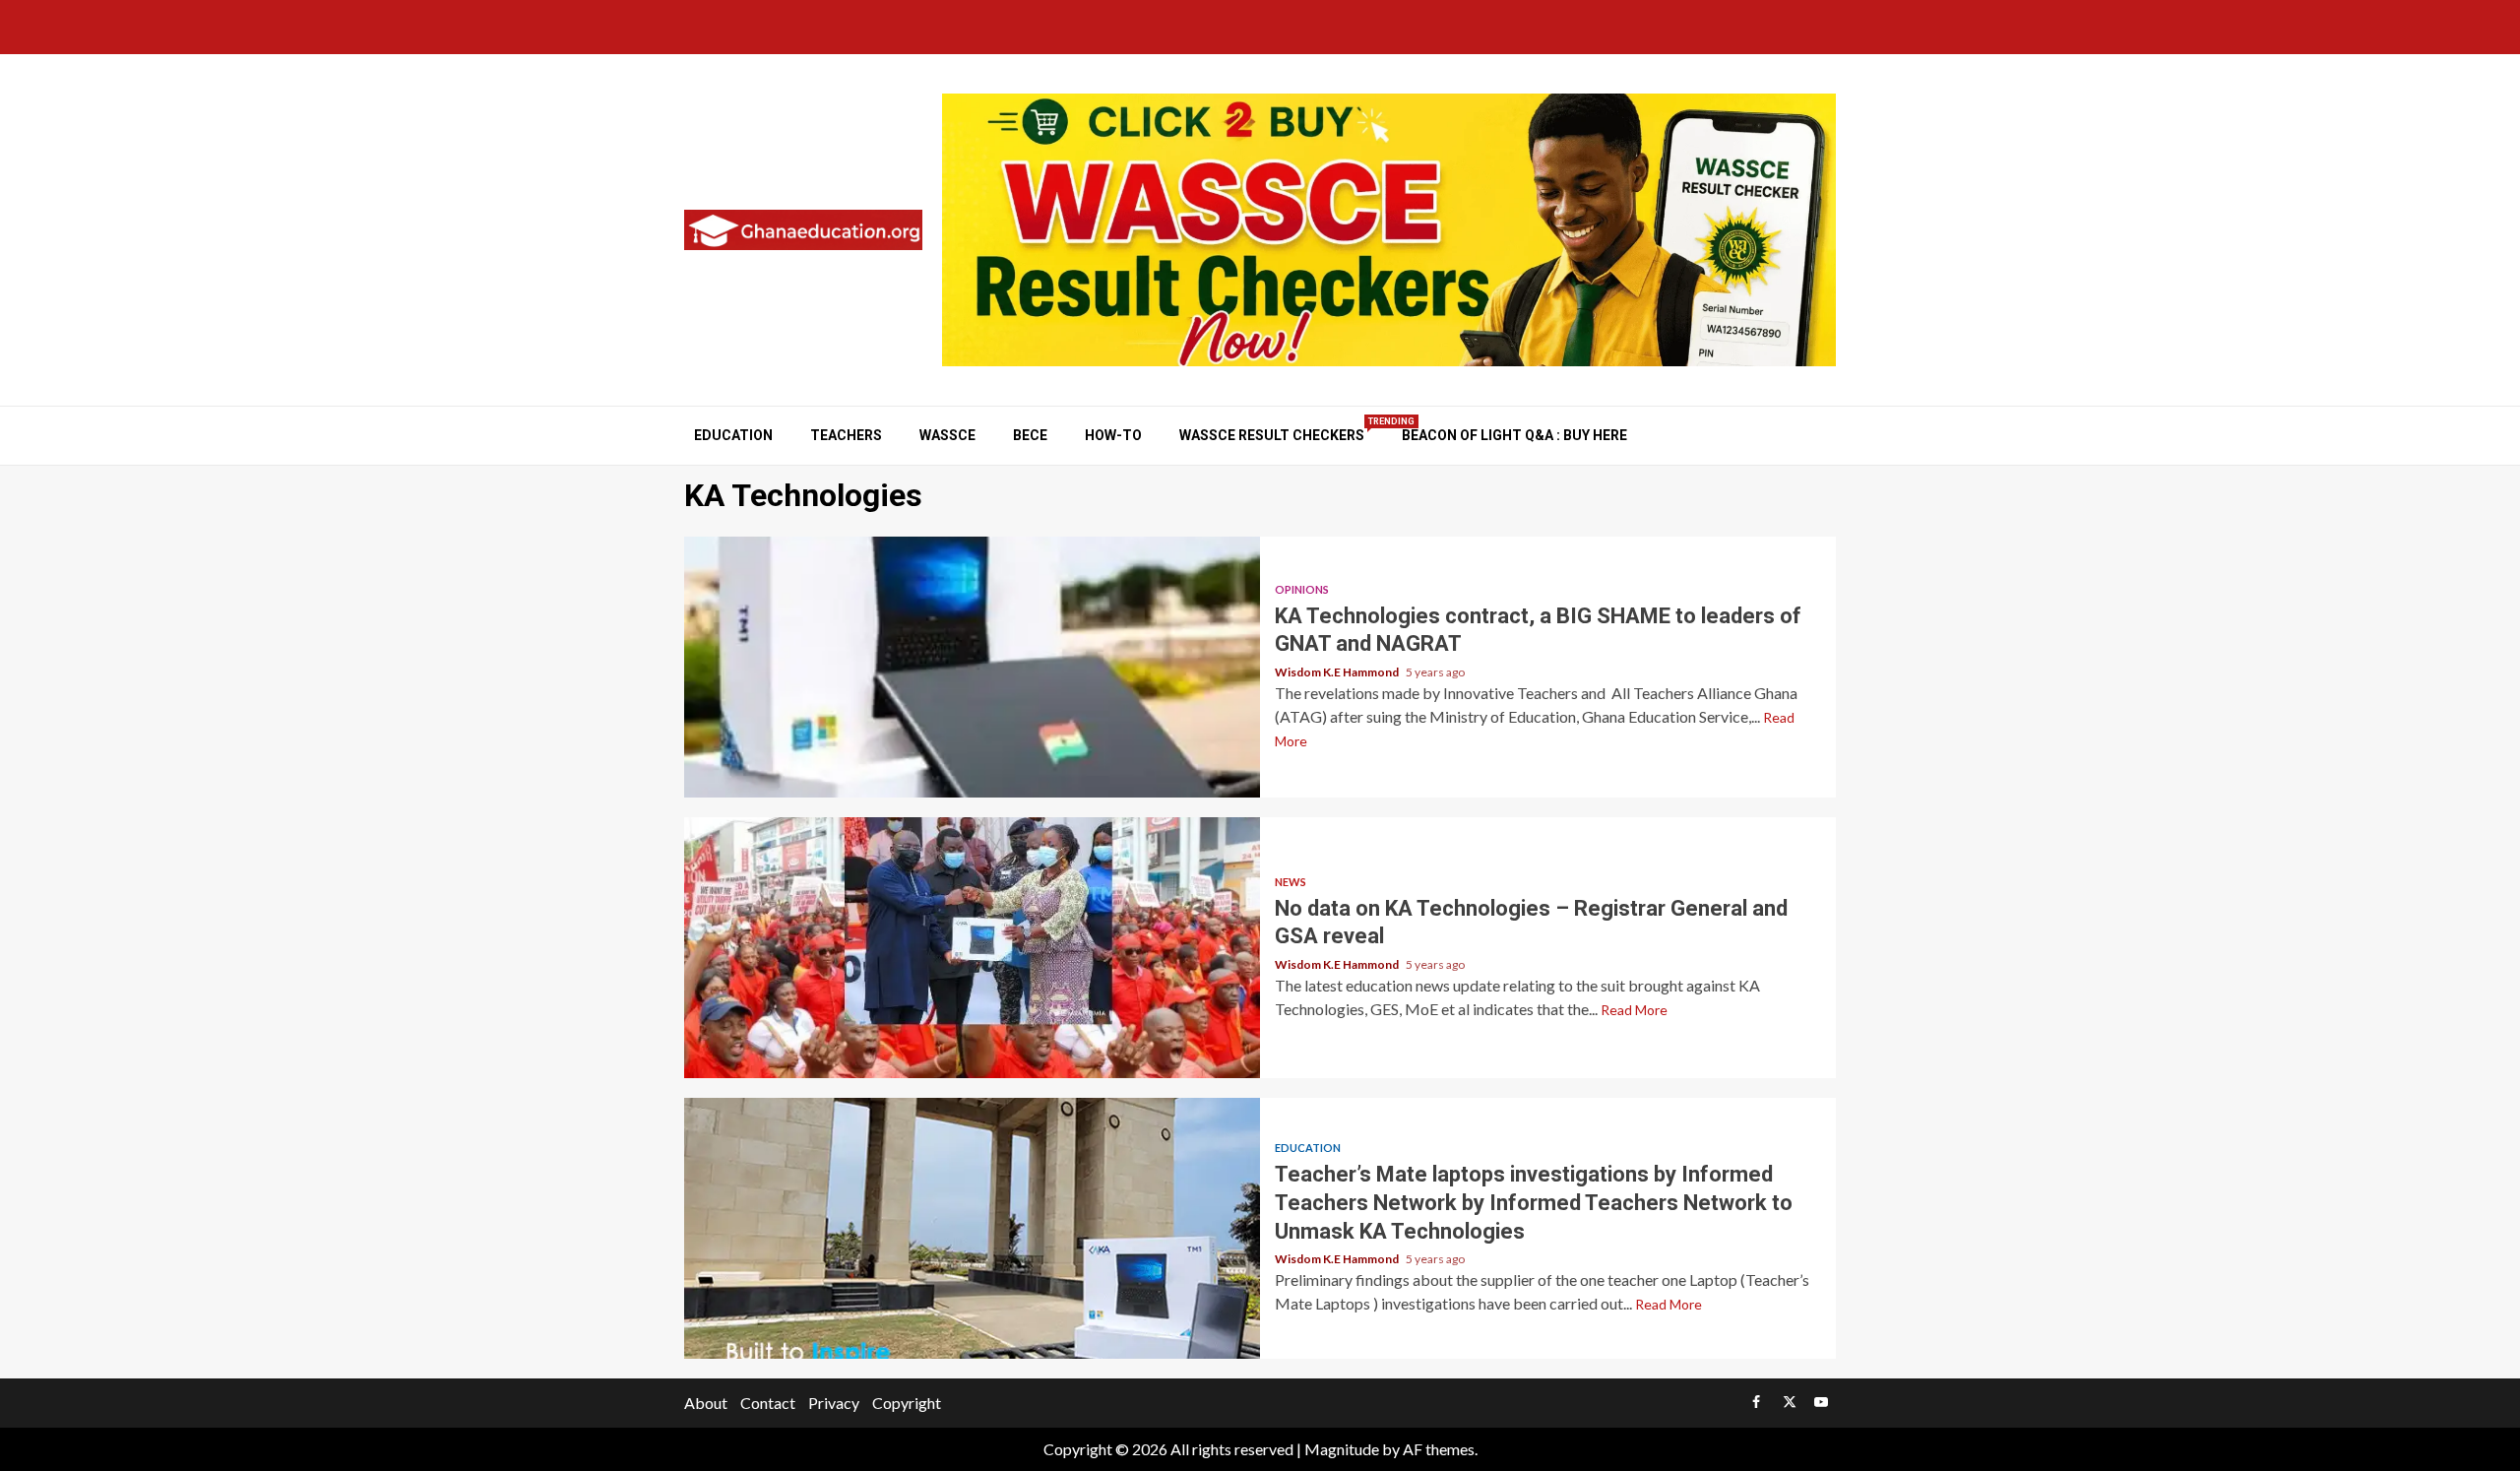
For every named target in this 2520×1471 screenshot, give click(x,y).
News (1291, 882)
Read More (1634, 1010)
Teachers (846, 435)
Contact (768, 1403)
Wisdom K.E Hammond (1338, 672)
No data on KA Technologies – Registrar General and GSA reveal (972, 948)
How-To (1113, 435)
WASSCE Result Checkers (1272, 435)
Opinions (1302, 589)
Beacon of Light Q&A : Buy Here (1514, 435)
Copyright (907, 1403)
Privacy (834, 1403)
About (706, 1403)
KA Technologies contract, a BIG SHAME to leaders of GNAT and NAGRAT (972, 667)
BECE (1030, 435)
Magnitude (1342, 1449)
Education (733, 435)
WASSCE (947, 435)
